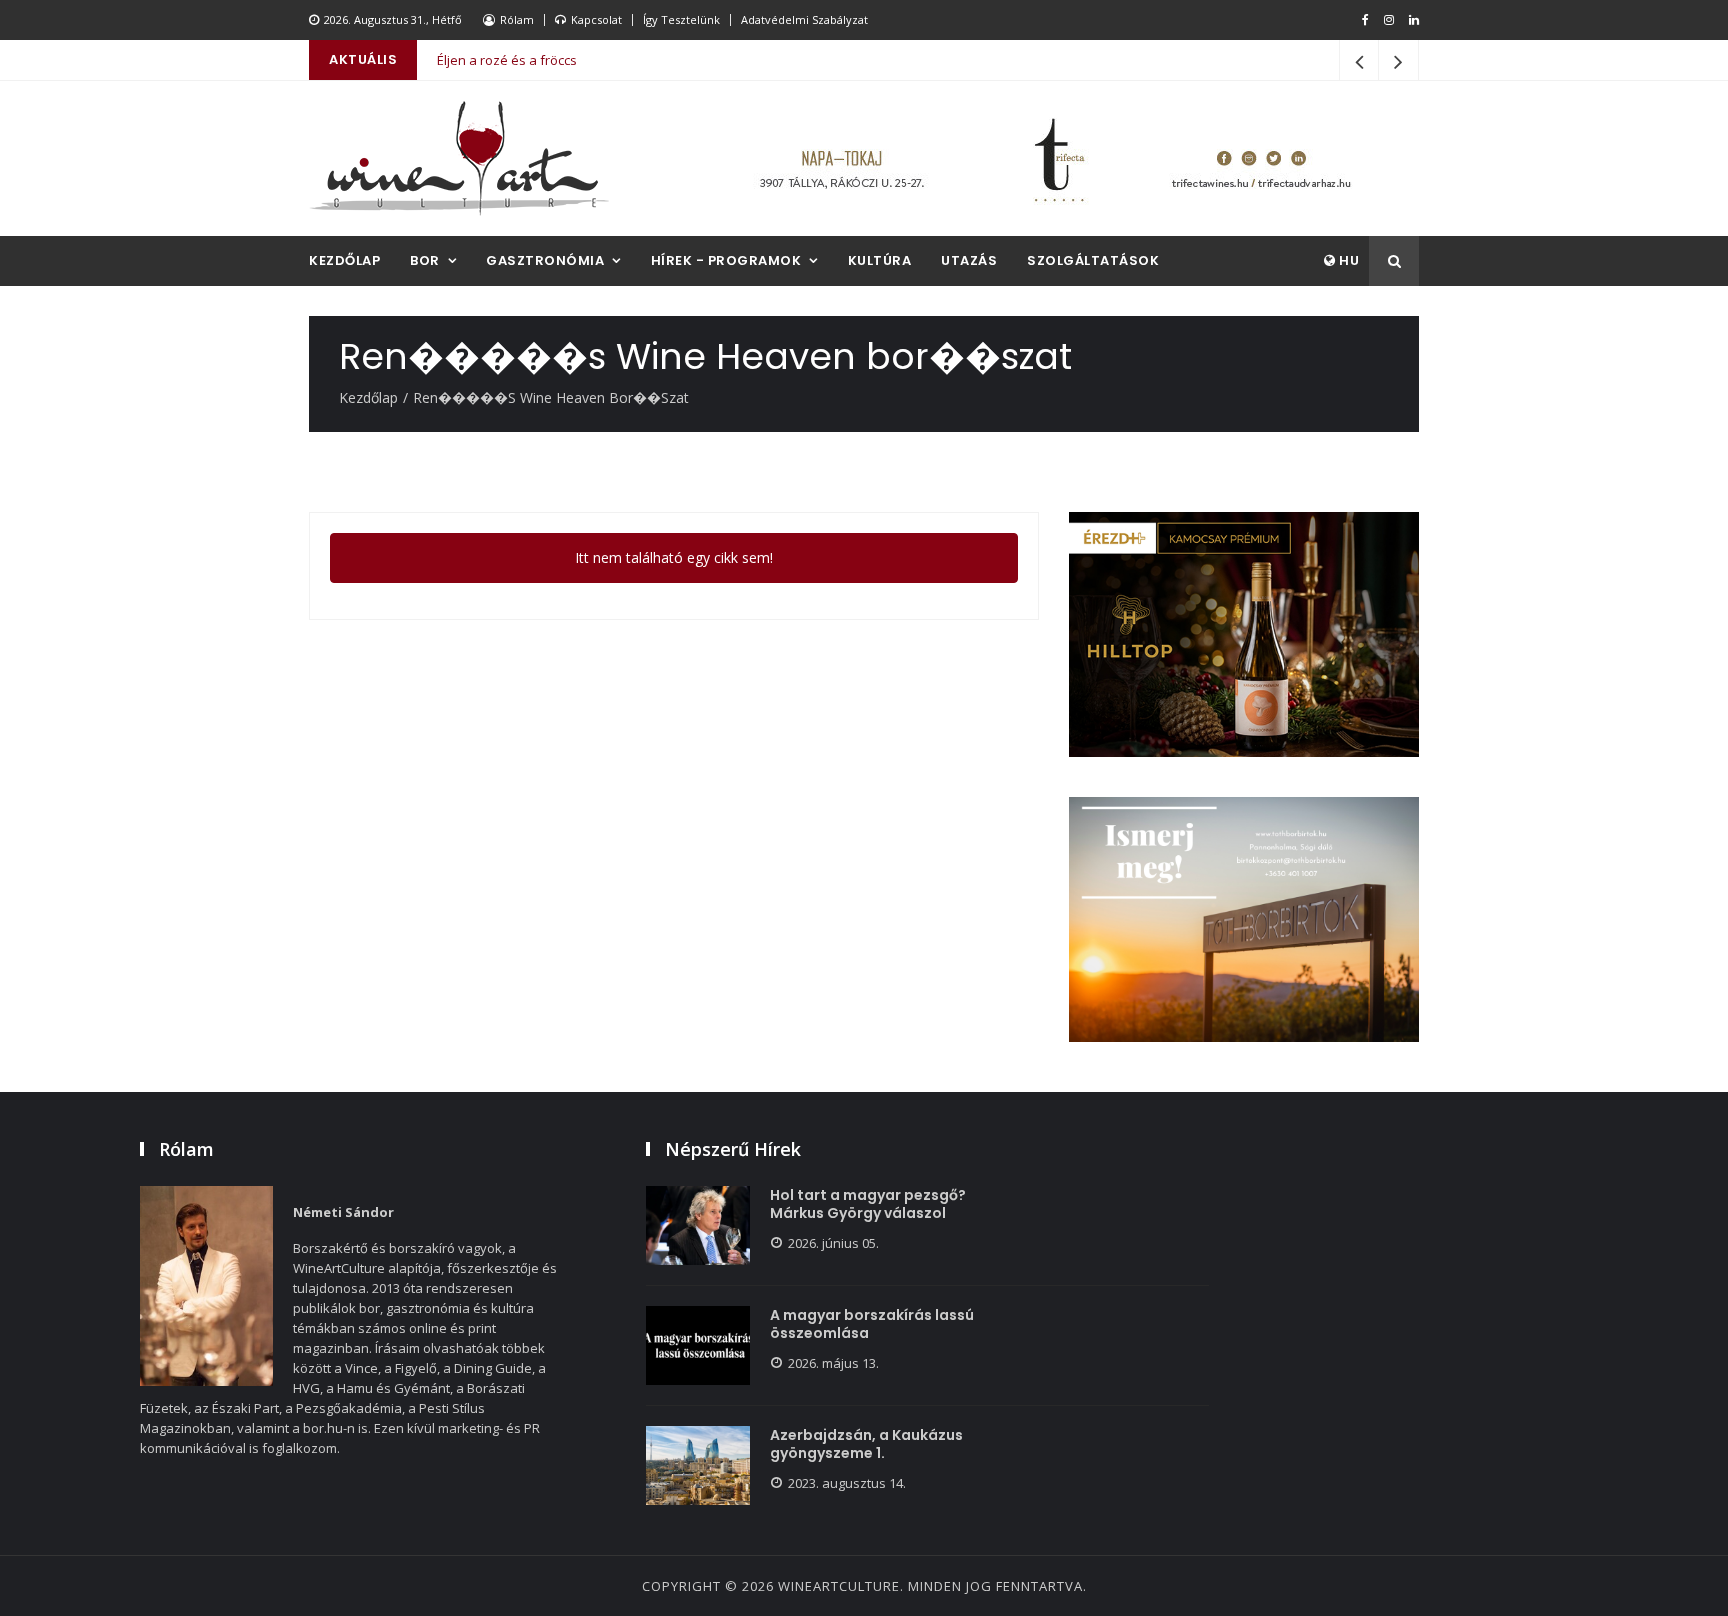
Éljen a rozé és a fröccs (507, 60)
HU (1347, 260)
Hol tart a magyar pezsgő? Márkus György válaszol (868, 1204)
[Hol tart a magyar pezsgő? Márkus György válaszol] (698, 1225)
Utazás (969, 260)
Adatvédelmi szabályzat (804, 19)
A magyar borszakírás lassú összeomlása (872, 1324)
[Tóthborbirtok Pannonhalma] (1244, 919)
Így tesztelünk (681, 19)
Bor (425, 260)
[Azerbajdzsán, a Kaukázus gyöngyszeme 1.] (698, 1465)
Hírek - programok (726, 260)
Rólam (517, 19)
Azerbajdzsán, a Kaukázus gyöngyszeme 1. (866, 1444)
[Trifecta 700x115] (1054, 158)
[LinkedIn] (1414, 20)
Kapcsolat (596, 19)
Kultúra (880, 260)
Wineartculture (839, 1586)
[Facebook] (1365, 20)
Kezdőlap (344, 260)
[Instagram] (1389, 20)
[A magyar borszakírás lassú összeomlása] (698, 1345)
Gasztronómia (545, 260)
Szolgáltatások (1093, 260)
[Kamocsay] (1244, 634)
